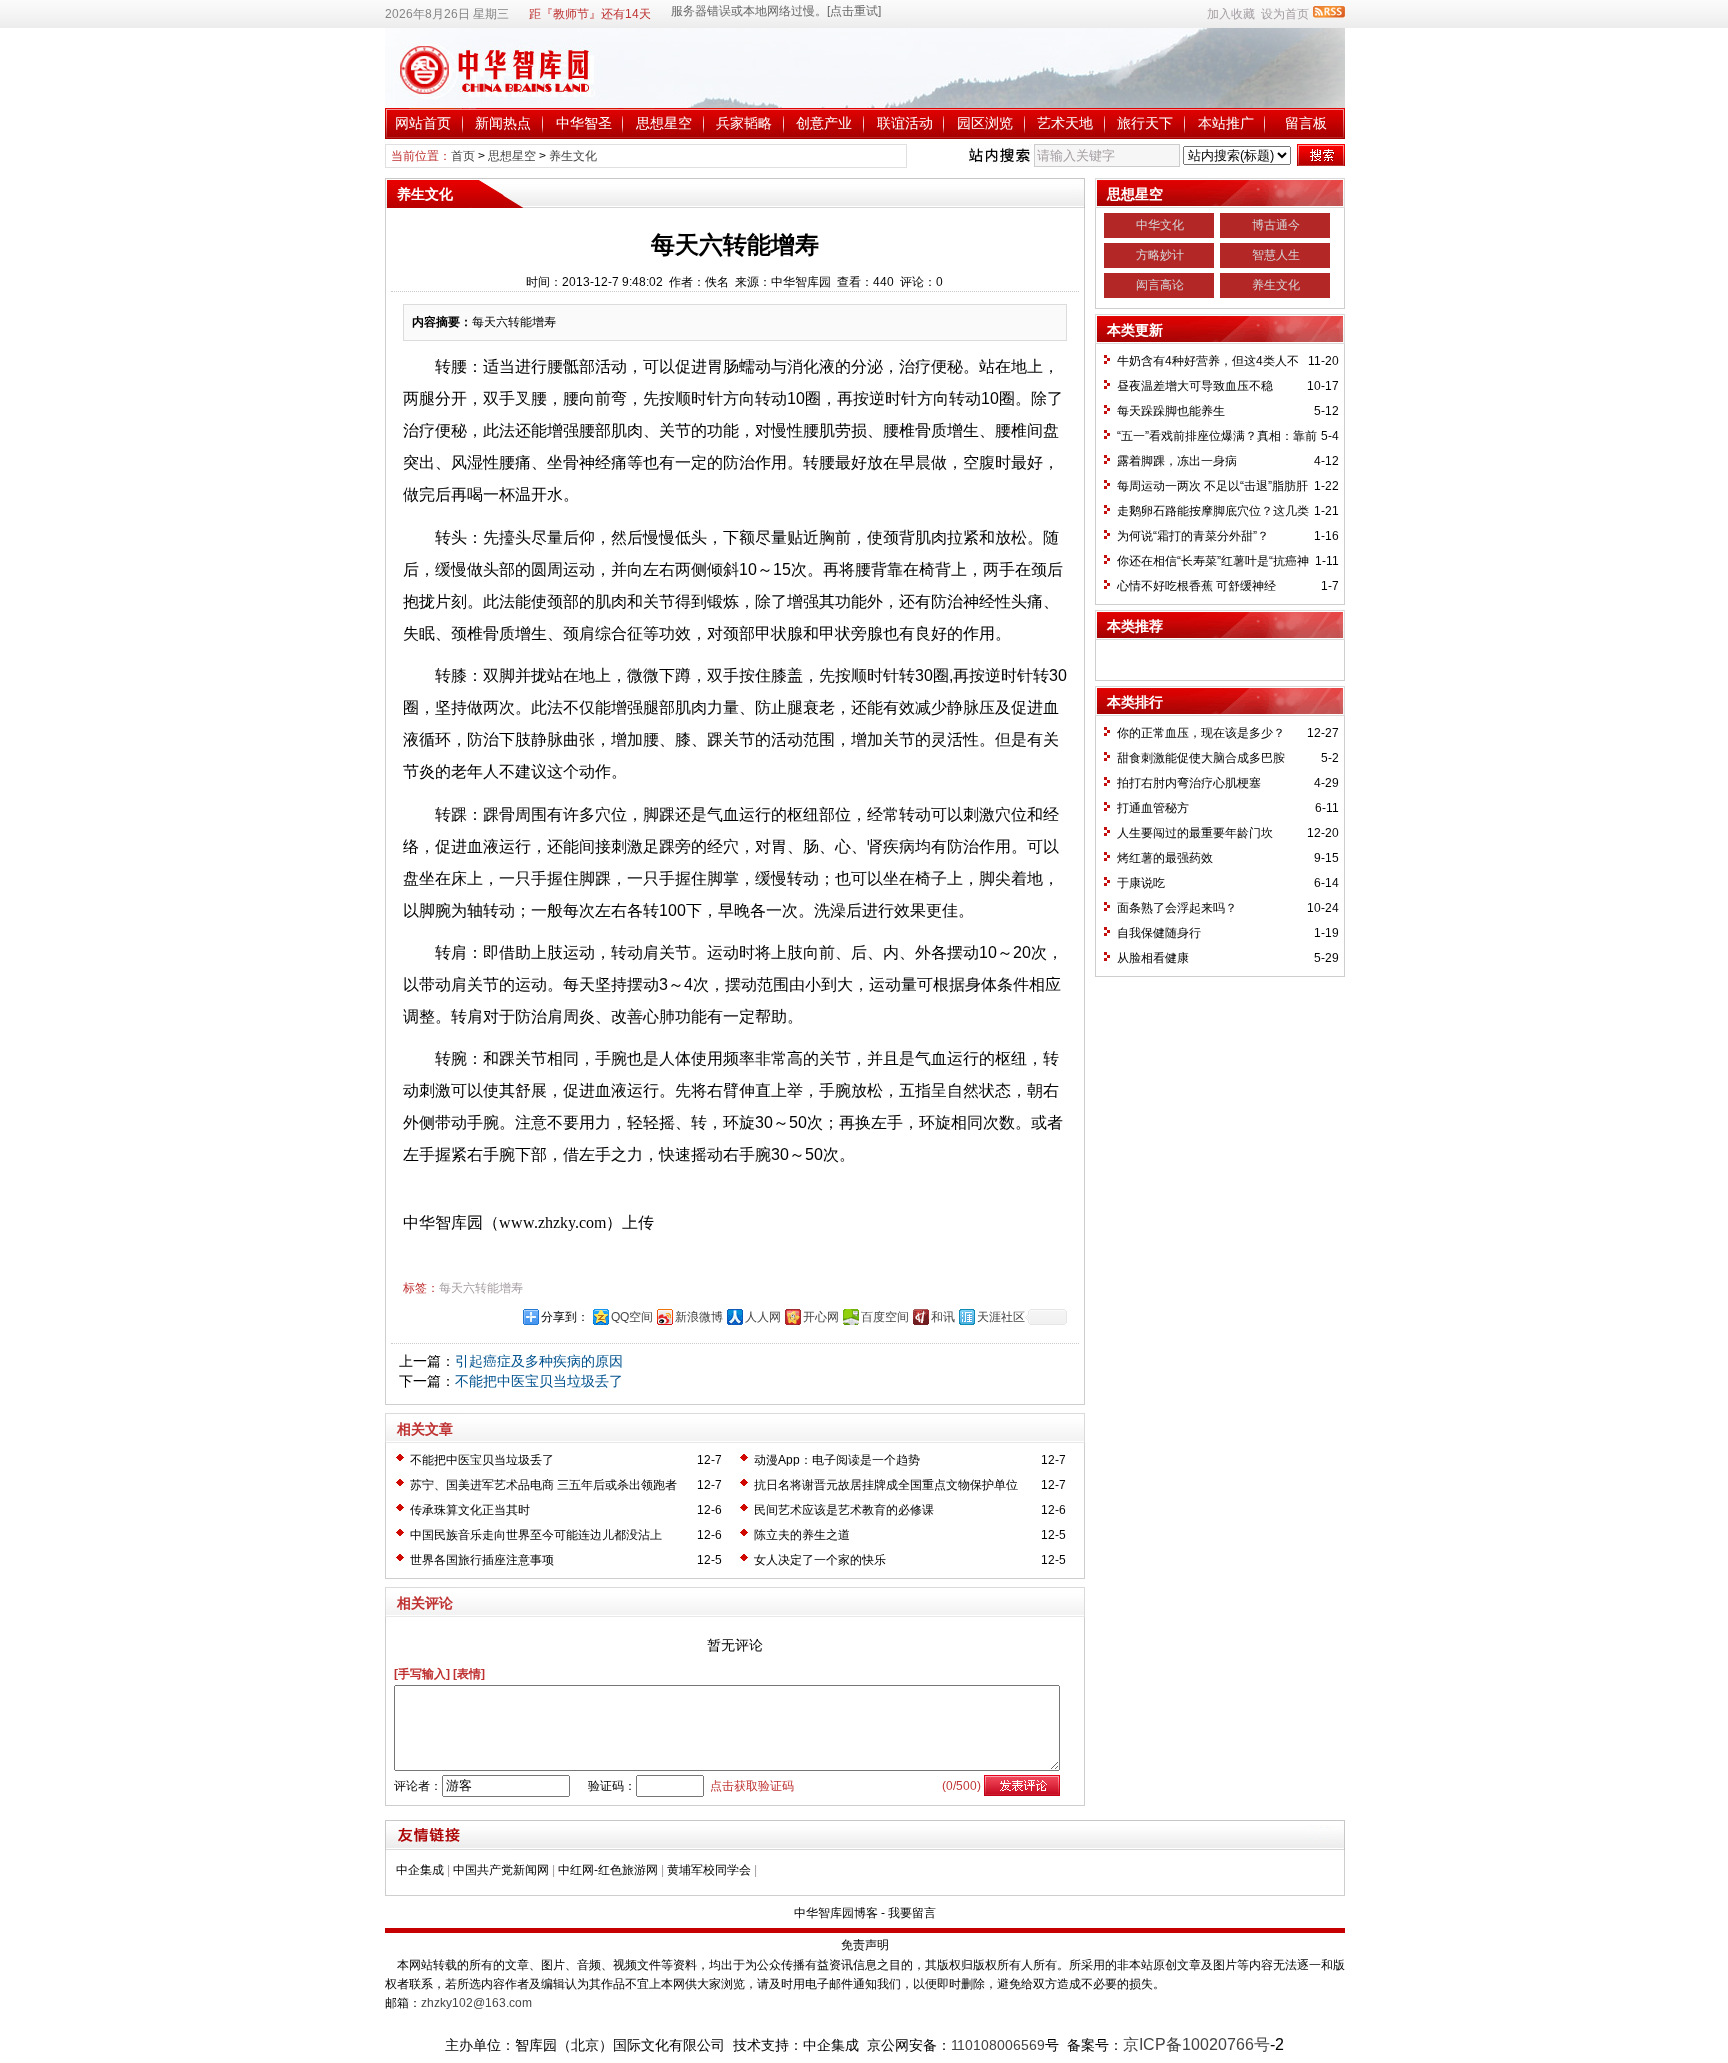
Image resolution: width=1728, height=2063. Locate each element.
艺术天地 (1065, 123)
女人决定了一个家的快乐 (820, 1560)
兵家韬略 (744, 123)
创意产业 (824, 123)
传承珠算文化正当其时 (470, 1510)
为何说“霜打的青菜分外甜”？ (1193, 536)
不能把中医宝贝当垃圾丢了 (539, 1381)
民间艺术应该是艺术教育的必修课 (844, 1510)
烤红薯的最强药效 (1165, 858)
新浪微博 (699, 1317)
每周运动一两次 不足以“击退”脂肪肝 (1212, 486)
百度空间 (885, 1317)
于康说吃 (1141, 883)
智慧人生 (1276, 255)
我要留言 (912, 1913)
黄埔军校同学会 (709, 1870)
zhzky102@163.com (476, 2003)
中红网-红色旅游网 (608, 1870)
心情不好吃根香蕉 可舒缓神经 (1196, 586)
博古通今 (1276, 225)
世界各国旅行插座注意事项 (482, 1560)
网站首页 (423, 123)
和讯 (943, 1317)
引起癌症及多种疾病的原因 (539, 1361)
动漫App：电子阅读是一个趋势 (837, 1460)
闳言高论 (1160, 285)
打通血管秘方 (1153, 808)
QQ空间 (632, 1317)
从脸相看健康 (1153, 958)
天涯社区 (1001, 1317)
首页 (463, 156)
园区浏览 (985, 123)
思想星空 (664, 123)
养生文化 (573, 156)
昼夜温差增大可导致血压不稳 (1195, 386)
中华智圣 (584, 123)
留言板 (1306, 123)
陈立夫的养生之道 (802, 1535)
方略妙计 (1160, 255)
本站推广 (1226, 123)
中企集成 (420, 1870)
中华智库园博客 (836, 1913)
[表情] (469, 1674)
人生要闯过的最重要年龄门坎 (1195, 833)
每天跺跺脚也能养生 (1171, 411)
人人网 (763, 1317)
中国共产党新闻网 (501, 1870)
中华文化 (1160, 225)
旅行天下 (1145, 123)
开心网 (821, 1317)
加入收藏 (1231, 14)
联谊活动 (905, 123)
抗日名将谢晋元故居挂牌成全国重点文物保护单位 (886, 1485)
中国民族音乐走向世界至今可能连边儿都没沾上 (536, 1535)
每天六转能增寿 (481, 1288)
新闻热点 (503, 123)
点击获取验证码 (752, 1786)
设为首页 (1285, 14)
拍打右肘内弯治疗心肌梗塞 (1189, 783)
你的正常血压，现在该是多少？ (1201, 733)
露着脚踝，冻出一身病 (1177, 461)
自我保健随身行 (1159, 933)
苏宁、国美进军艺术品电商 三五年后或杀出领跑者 (543, 1485)
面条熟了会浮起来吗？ (1177, 908)
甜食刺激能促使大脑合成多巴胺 (1201, 758)
